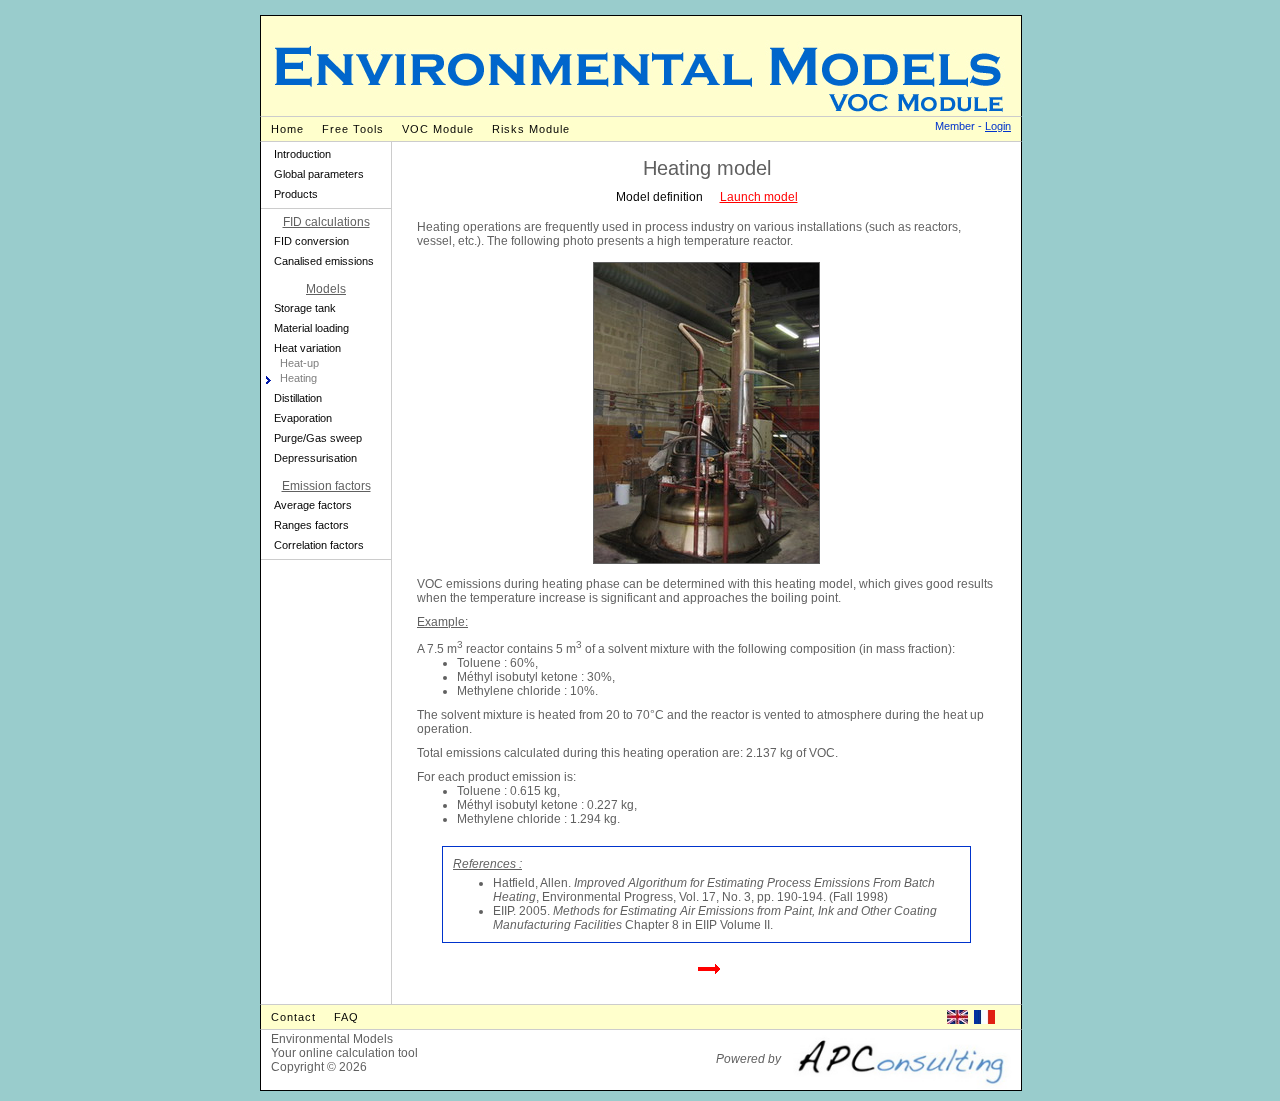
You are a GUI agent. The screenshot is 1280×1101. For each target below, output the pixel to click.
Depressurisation (315, 458)
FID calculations (326, 222)
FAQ (346, 1017)
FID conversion (311, 241)
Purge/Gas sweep (318, 438)
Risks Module (531, 129)
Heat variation (307, 348)
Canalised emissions (324, 261)
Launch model (759, 197)
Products (296, 194)
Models (326, 289)
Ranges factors (311, 525)
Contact (293, 1017)
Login (998, 126)
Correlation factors (319, 545)
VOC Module (438, 129)
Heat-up (299, 363)
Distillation (298, 398)
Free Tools (353, 129)
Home (287, 129)
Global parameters (319, 174)
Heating (298, 378)
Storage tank (305, 308)
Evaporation (303, 418)
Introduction (302, 154)
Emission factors (326, 486)
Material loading (311, 328)
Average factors (313, 505)
